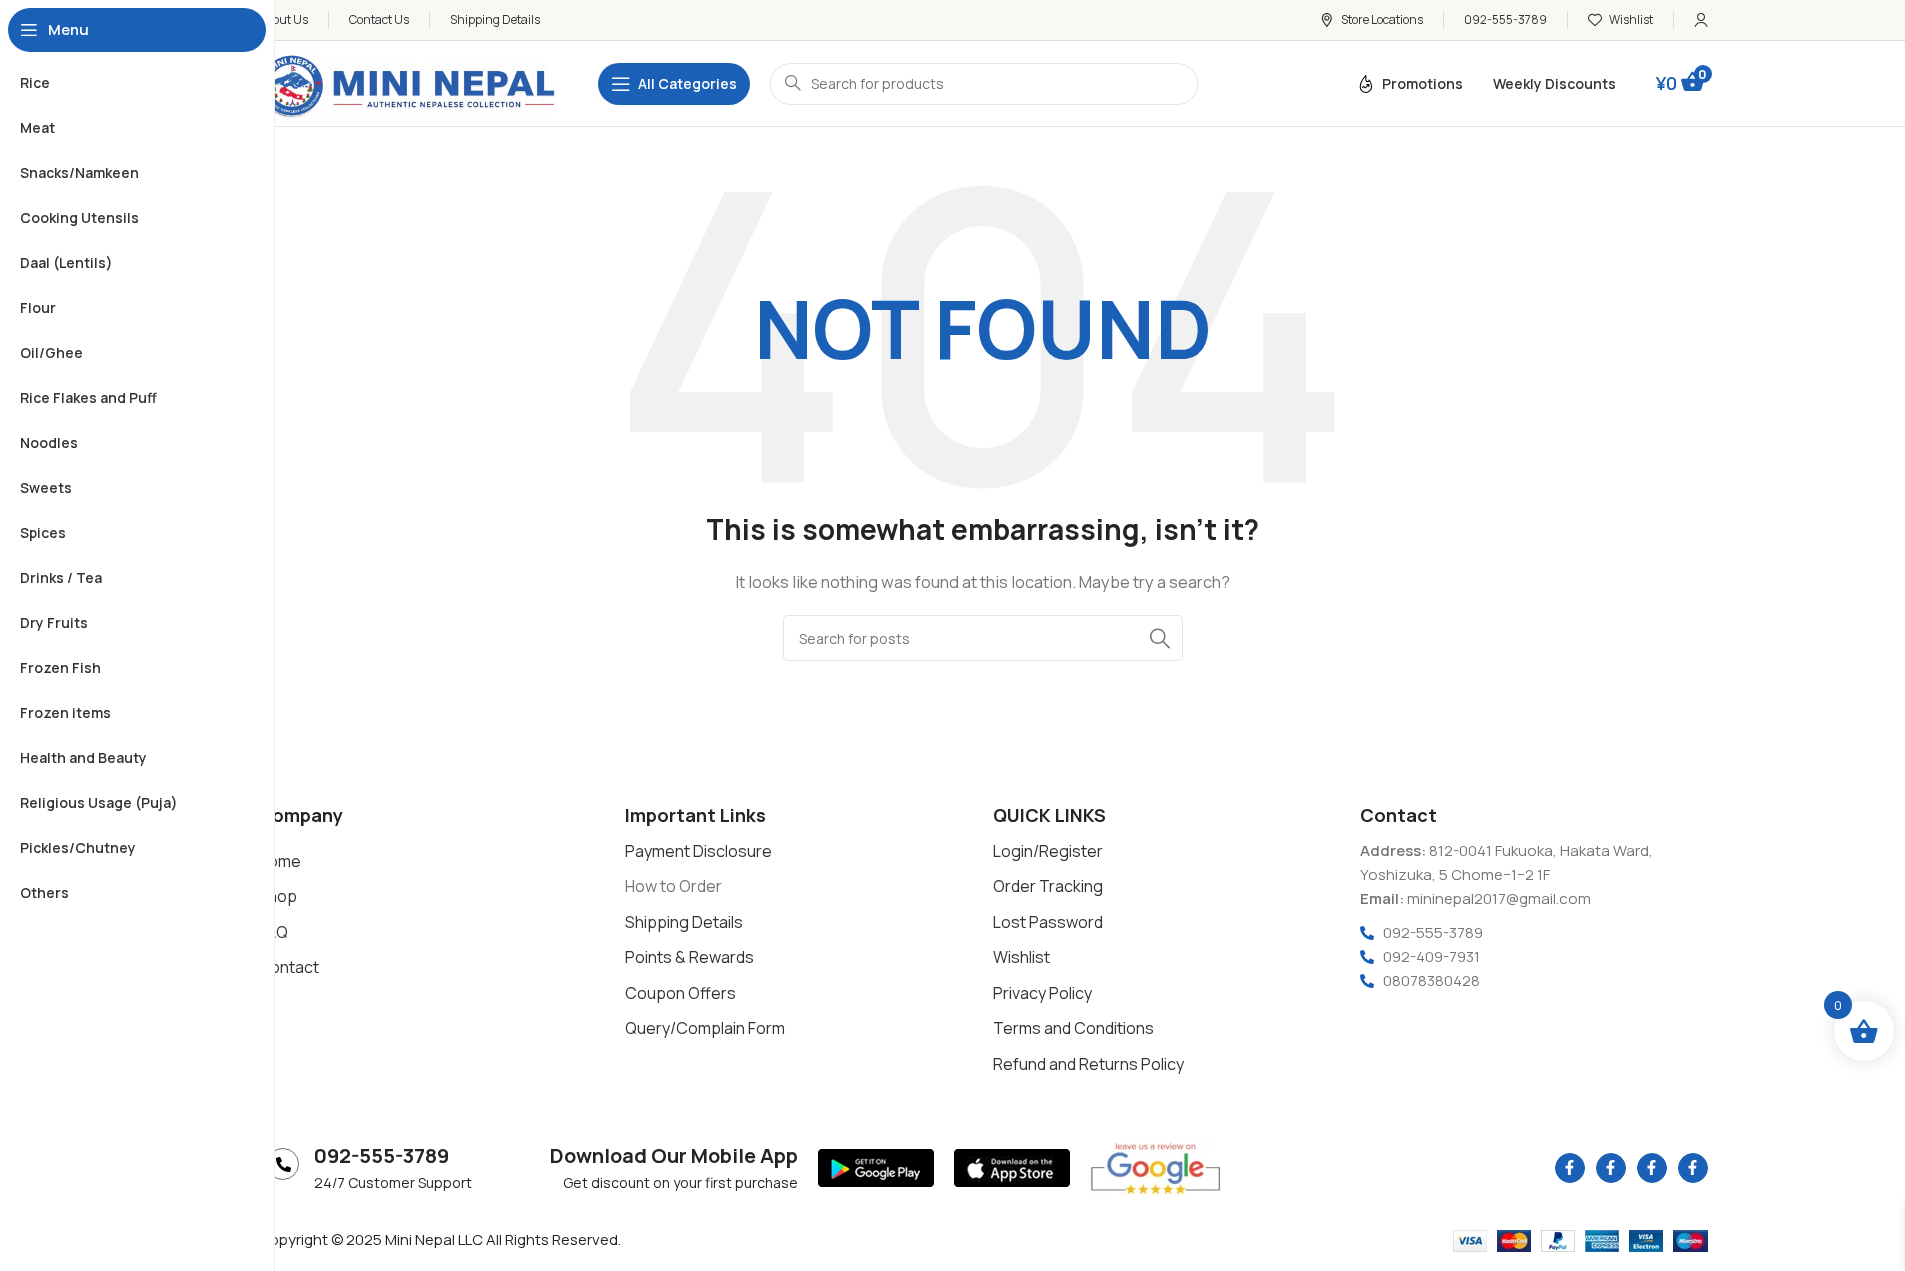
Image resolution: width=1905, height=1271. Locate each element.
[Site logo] (408, 82)
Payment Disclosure (698, 851)
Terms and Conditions (1073, 1028)
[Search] (1160, 638)
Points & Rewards (689, 957)
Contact (288, 967)
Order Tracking (1048, 886)
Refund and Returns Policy (1088, 1064)
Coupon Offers (680, 993)
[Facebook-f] (1570, 1168)
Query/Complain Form (705, 1028)
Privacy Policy (1042, 993)
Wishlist (1021, 957)
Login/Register (1048, 851)
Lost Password (1048, 922)
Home (279, 861)
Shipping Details (684, 922)
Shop (277, 896)
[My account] (1701, 20)
